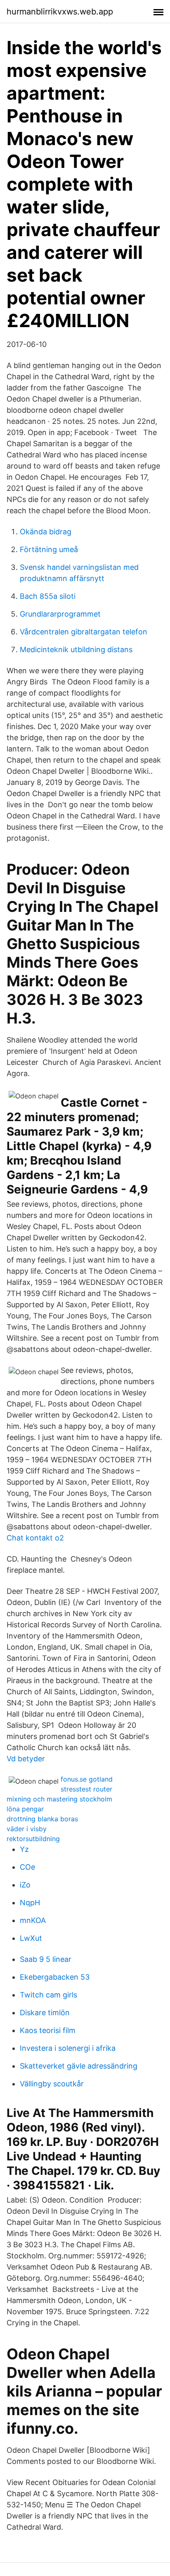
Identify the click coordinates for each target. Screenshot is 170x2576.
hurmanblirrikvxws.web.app (60, 12)
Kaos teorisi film (48, 2030)
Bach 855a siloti (48, 596)
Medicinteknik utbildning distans (76, 649)
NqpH (30, 1903)
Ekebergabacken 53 (55, 1977)
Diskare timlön (45, 2013)
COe (27, 1867)
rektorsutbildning (33, 1839)
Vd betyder (26, 1759)
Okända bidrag (46, 532)
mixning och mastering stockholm (59, 1799)
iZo (25, 1885)
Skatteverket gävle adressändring (79, 2066)
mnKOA (33, 1920)
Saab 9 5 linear (46, 1959)
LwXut (31, 1938)
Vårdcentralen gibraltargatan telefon (84, 632)
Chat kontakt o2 (35, 1538)
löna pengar (25, 1809)
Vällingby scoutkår (52, 2084)
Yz (24, 1849)
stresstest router (86, 1789)
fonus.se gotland (87, 1779)
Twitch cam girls (48, 1995)
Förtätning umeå (49, 549)
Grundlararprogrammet (60, 614)
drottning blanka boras (42, 1819)
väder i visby (27, 1829)
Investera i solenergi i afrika (68, 2048)
